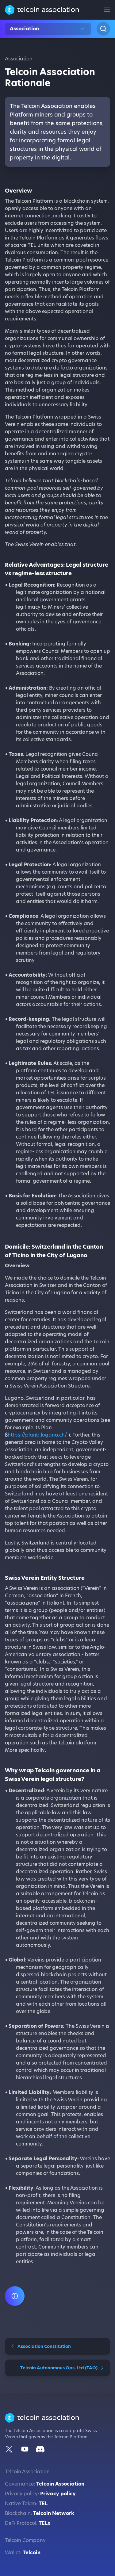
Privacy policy (58, 2494)
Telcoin (32, 2553)
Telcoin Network (54, 2513)
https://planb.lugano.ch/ (37, 1435)
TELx (44, 2523)
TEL (43, 2503)
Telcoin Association (60, 2484)
